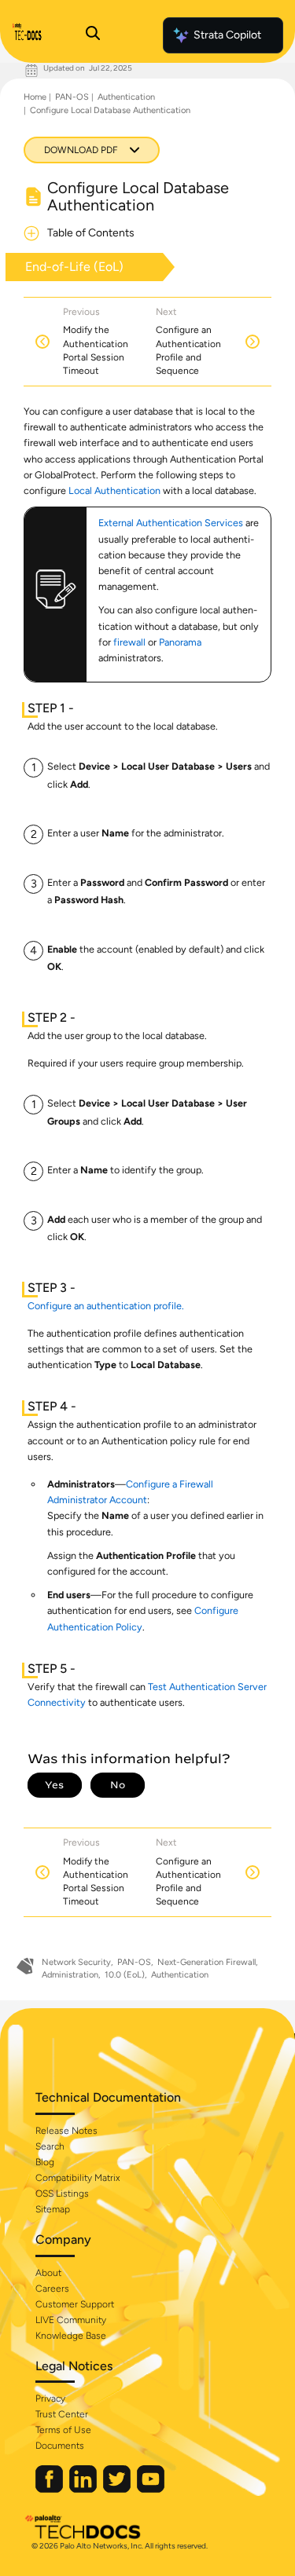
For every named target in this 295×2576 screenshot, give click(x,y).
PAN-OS (72, 97)
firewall (129, 642)
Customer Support (75, 2304)
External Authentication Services (171, 523)
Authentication (126, 97)
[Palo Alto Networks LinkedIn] (84, 2489)
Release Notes (66, 2131)
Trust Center (62, 2414)
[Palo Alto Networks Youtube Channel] (151, 2489)
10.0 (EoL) (125, 1975)
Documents (60, 2446)
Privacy (50, 2399)
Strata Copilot (227, 35)
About (48, 2273)
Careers (52, 2289)
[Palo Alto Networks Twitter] (118, 2489)
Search (50, 2146)
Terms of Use (63, 2430)
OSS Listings (62, 2194)
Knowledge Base (71, 2336)
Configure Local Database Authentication (110, 110)
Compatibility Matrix (77, 2178)
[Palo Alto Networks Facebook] (50, 2489)
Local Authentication (114, 490)
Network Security (76, 1962)
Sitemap (53, 2209)
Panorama (180, 642)
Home (35, 97)
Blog (45, 2162)
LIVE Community (71, 2320)
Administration (70, 1975)
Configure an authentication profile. (106, 1306)
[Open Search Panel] (93, 35)
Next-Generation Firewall (206, 1962)
